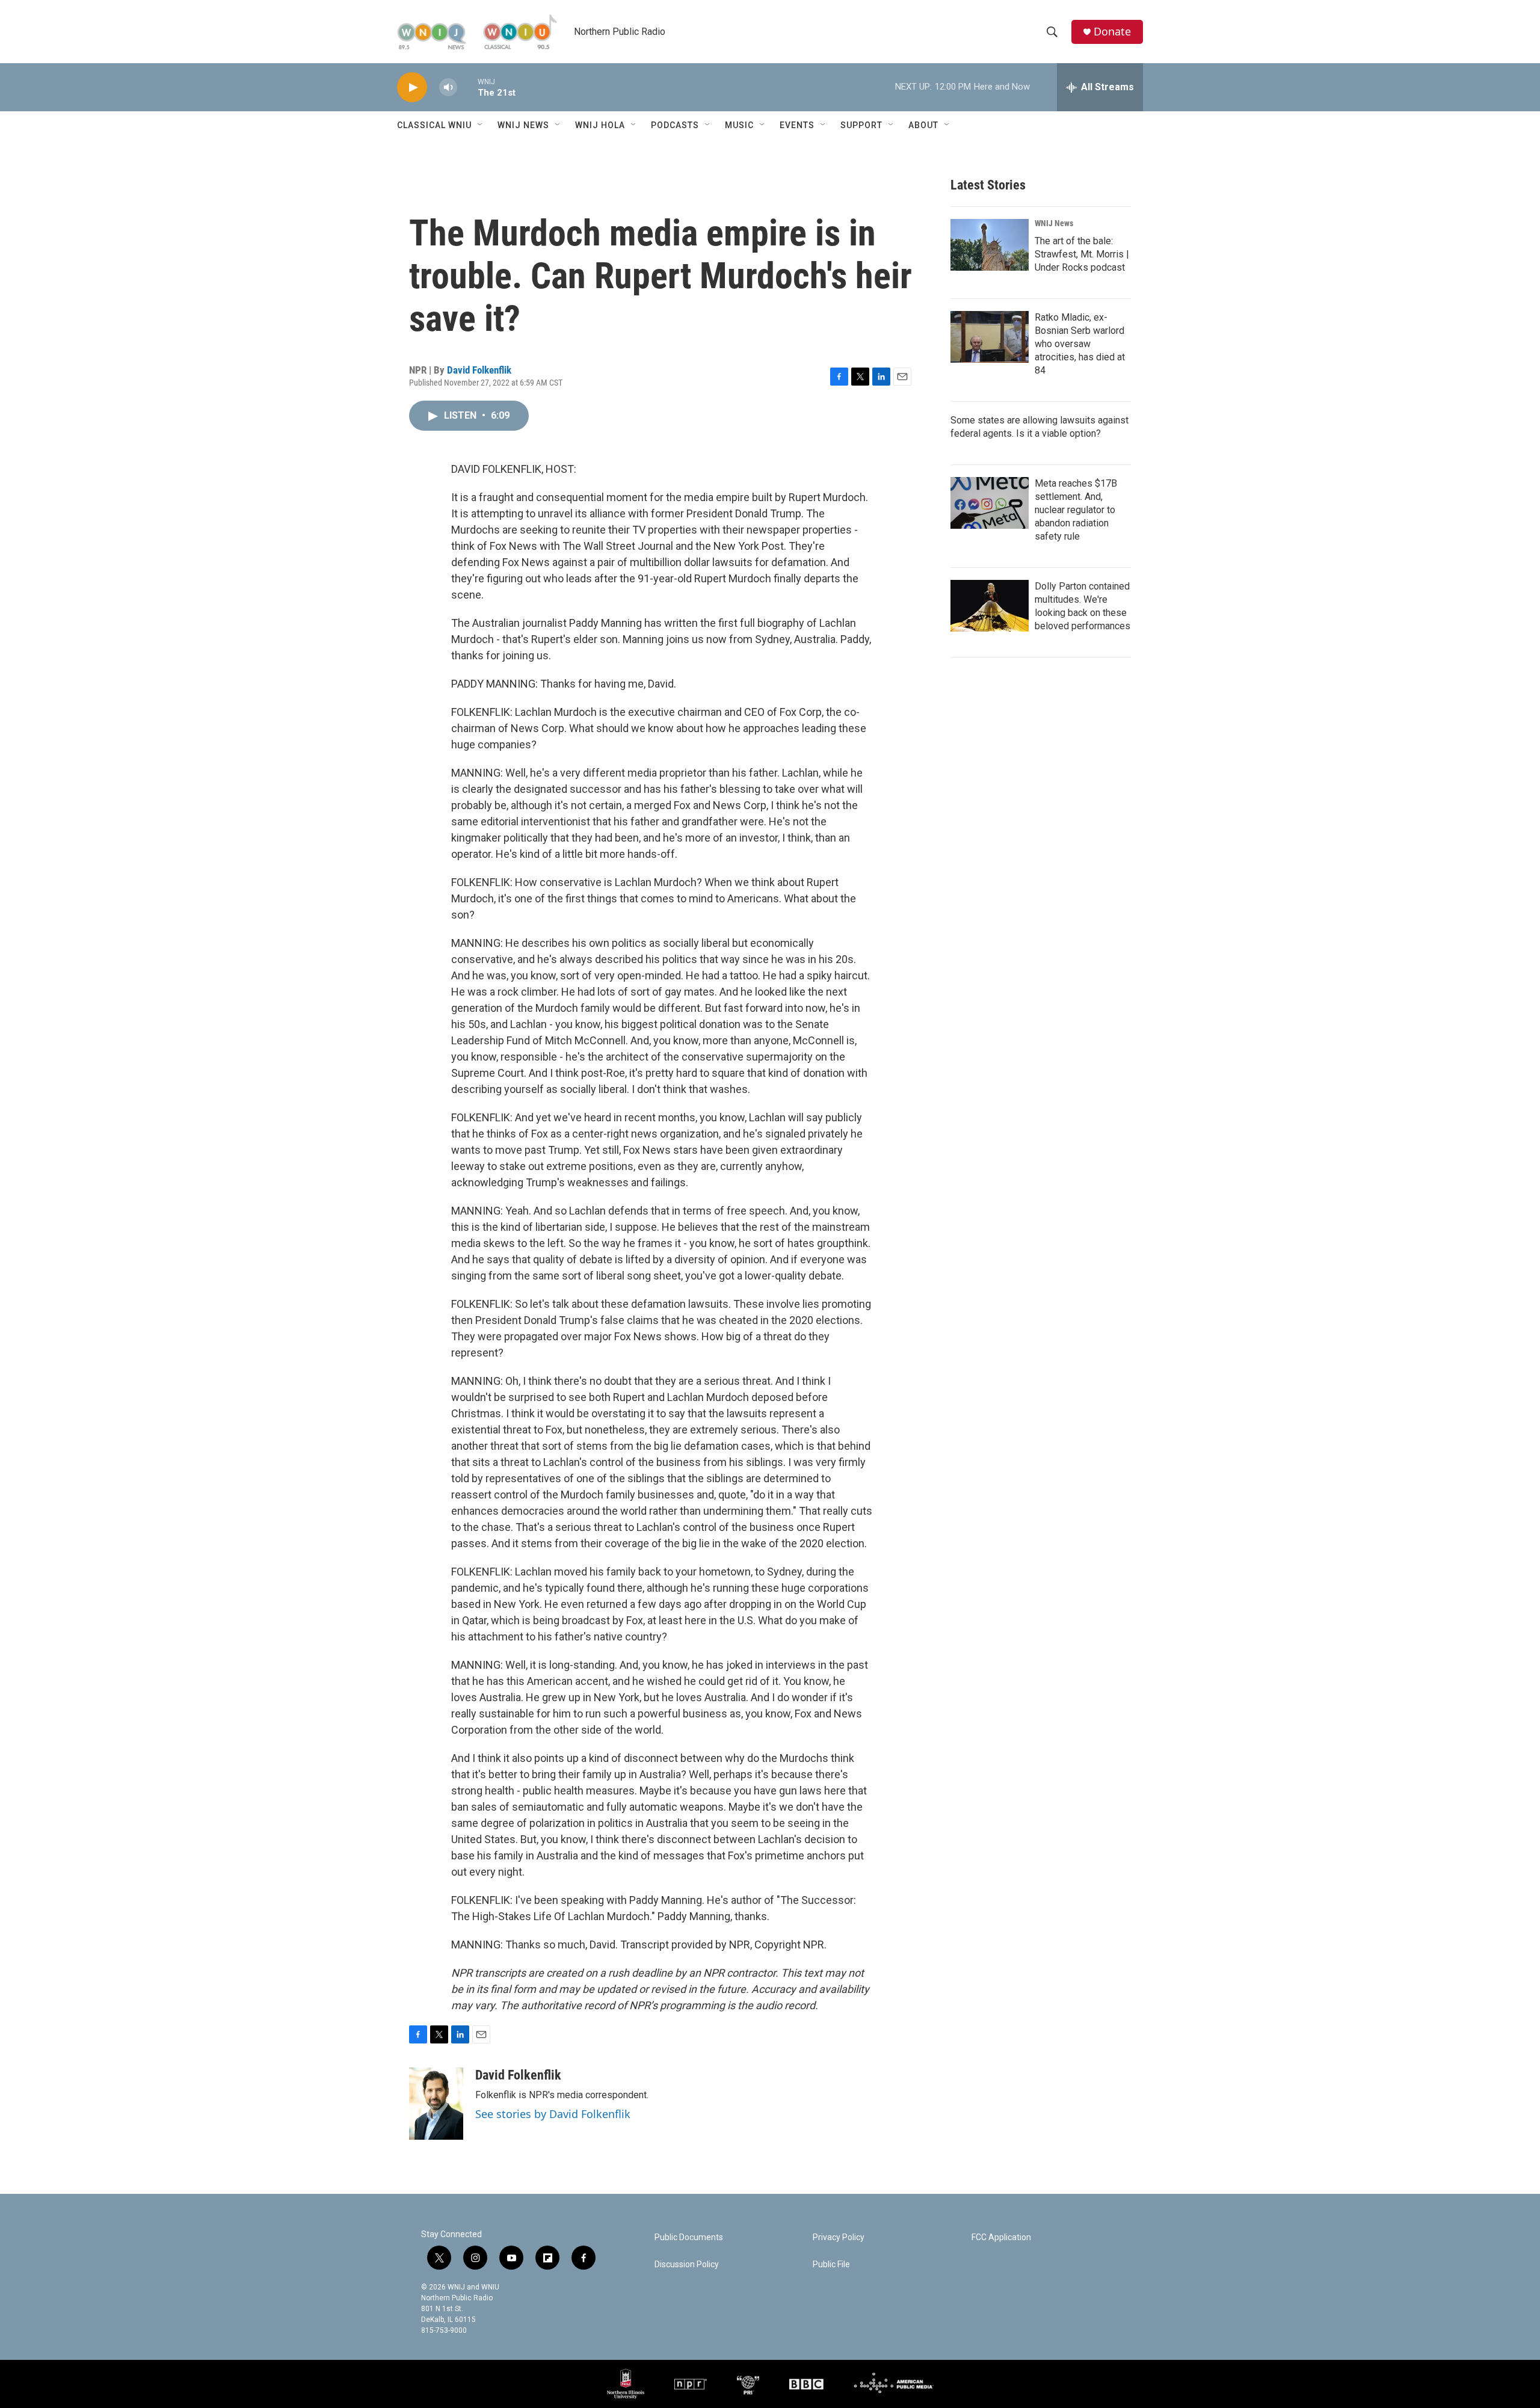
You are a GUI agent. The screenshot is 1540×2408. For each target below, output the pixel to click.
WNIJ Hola (600, 125)
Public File (831, 2265)
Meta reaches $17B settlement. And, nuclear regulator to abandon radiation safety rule (1076, 510)
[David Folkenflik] (436, 2104)
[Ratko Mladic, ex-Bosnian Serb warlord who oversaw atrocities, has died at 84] (990, 337)
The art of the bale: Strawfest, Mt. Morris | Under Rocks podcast (1082, 254)
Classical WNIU (434, 125)
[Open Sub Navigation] (481, 125)
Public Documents (689, 2237)
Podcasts (675, 125)
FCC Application (1001, 2237)
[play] (412, 88)
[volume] (448, 88)
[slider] (467, 87)
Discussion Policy (687, 2265)
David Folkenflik (479, 370)
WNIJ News (523, 125)
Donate (1112, 32)
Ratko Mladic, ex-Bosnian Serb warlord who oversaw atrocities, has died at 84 (1080, 344)
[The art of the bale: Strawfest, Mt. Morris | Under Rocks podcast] (990, 245)
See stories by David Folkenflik (553, 2114)
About (923, 125)
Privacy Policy (839, 2237)
